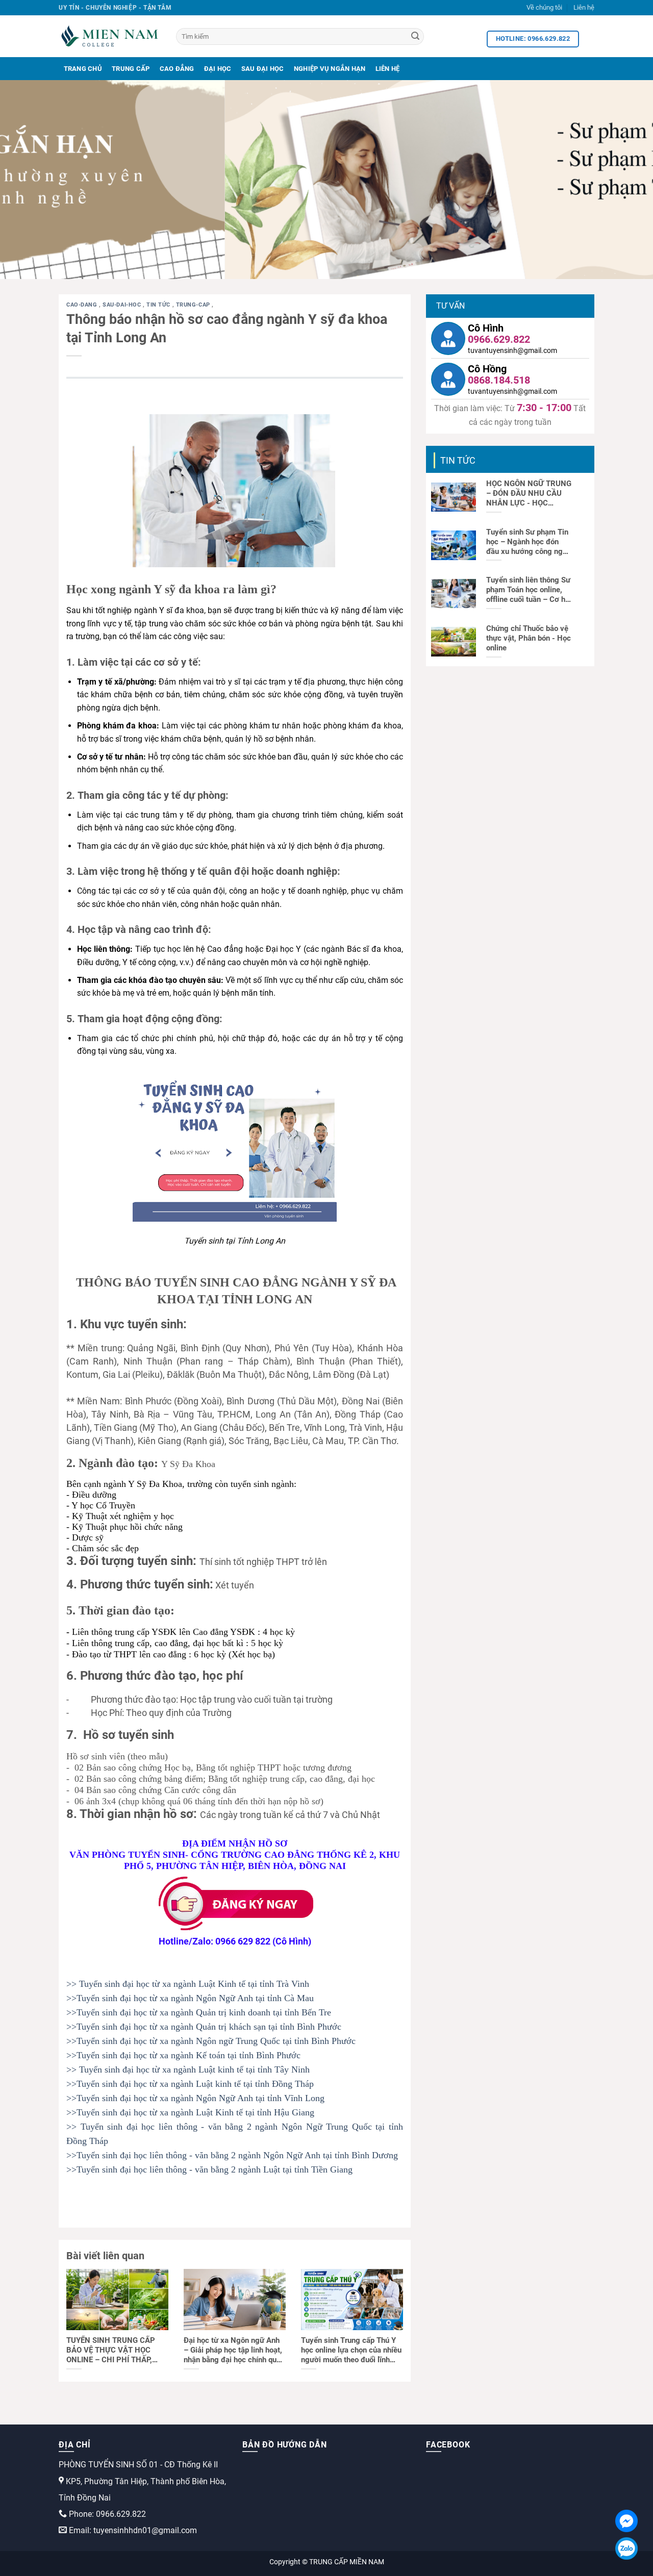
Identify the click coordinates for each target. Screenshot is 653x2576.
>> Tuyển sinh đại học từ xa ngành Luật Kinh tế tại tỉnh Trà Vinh (188, 1984)
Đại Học (218, 69)
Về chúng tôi (544, 7)
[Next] (627, 180)
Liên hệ (584, 7)
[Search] (415, 37)
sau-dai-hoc (123, 305)
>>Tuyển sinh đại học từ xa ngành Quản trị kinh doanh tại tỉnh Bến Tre (199, 2012)
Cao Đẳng (177, 69)
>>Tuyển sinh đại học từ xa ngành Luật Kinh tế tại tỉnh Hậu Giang (190, 2112)
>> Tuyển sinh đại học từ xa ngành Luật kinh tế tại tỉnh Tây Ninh (188, 2069)
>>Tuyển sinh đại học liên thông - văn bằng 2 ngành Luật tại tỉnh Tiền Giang (209, 2169)
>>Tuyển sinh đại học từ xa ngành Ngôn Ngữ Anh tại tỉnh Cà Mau (190, 1998)
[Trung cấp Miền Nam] (110, 36)
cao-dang (83, 305)
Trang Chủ (83, 69)
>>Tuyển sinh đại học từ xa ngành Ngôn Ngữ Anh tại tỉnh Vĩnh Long (195, 2098)
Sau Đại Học (263, 69)
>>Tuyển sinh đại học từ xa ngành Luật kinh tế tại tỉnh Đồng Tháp (190, 2084)
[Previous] (26, 180)
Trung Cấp (131, 69)
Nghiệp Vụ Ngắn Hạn (330, 69)
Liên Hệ (388, 69)
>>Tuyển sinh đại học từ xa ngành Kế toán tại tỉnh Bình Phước (183, 2055)
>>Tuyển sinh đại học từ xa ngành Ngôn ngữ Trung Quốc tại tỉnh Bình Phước (211, 2041)
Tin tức (159, 305)
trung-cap (194, 305)
